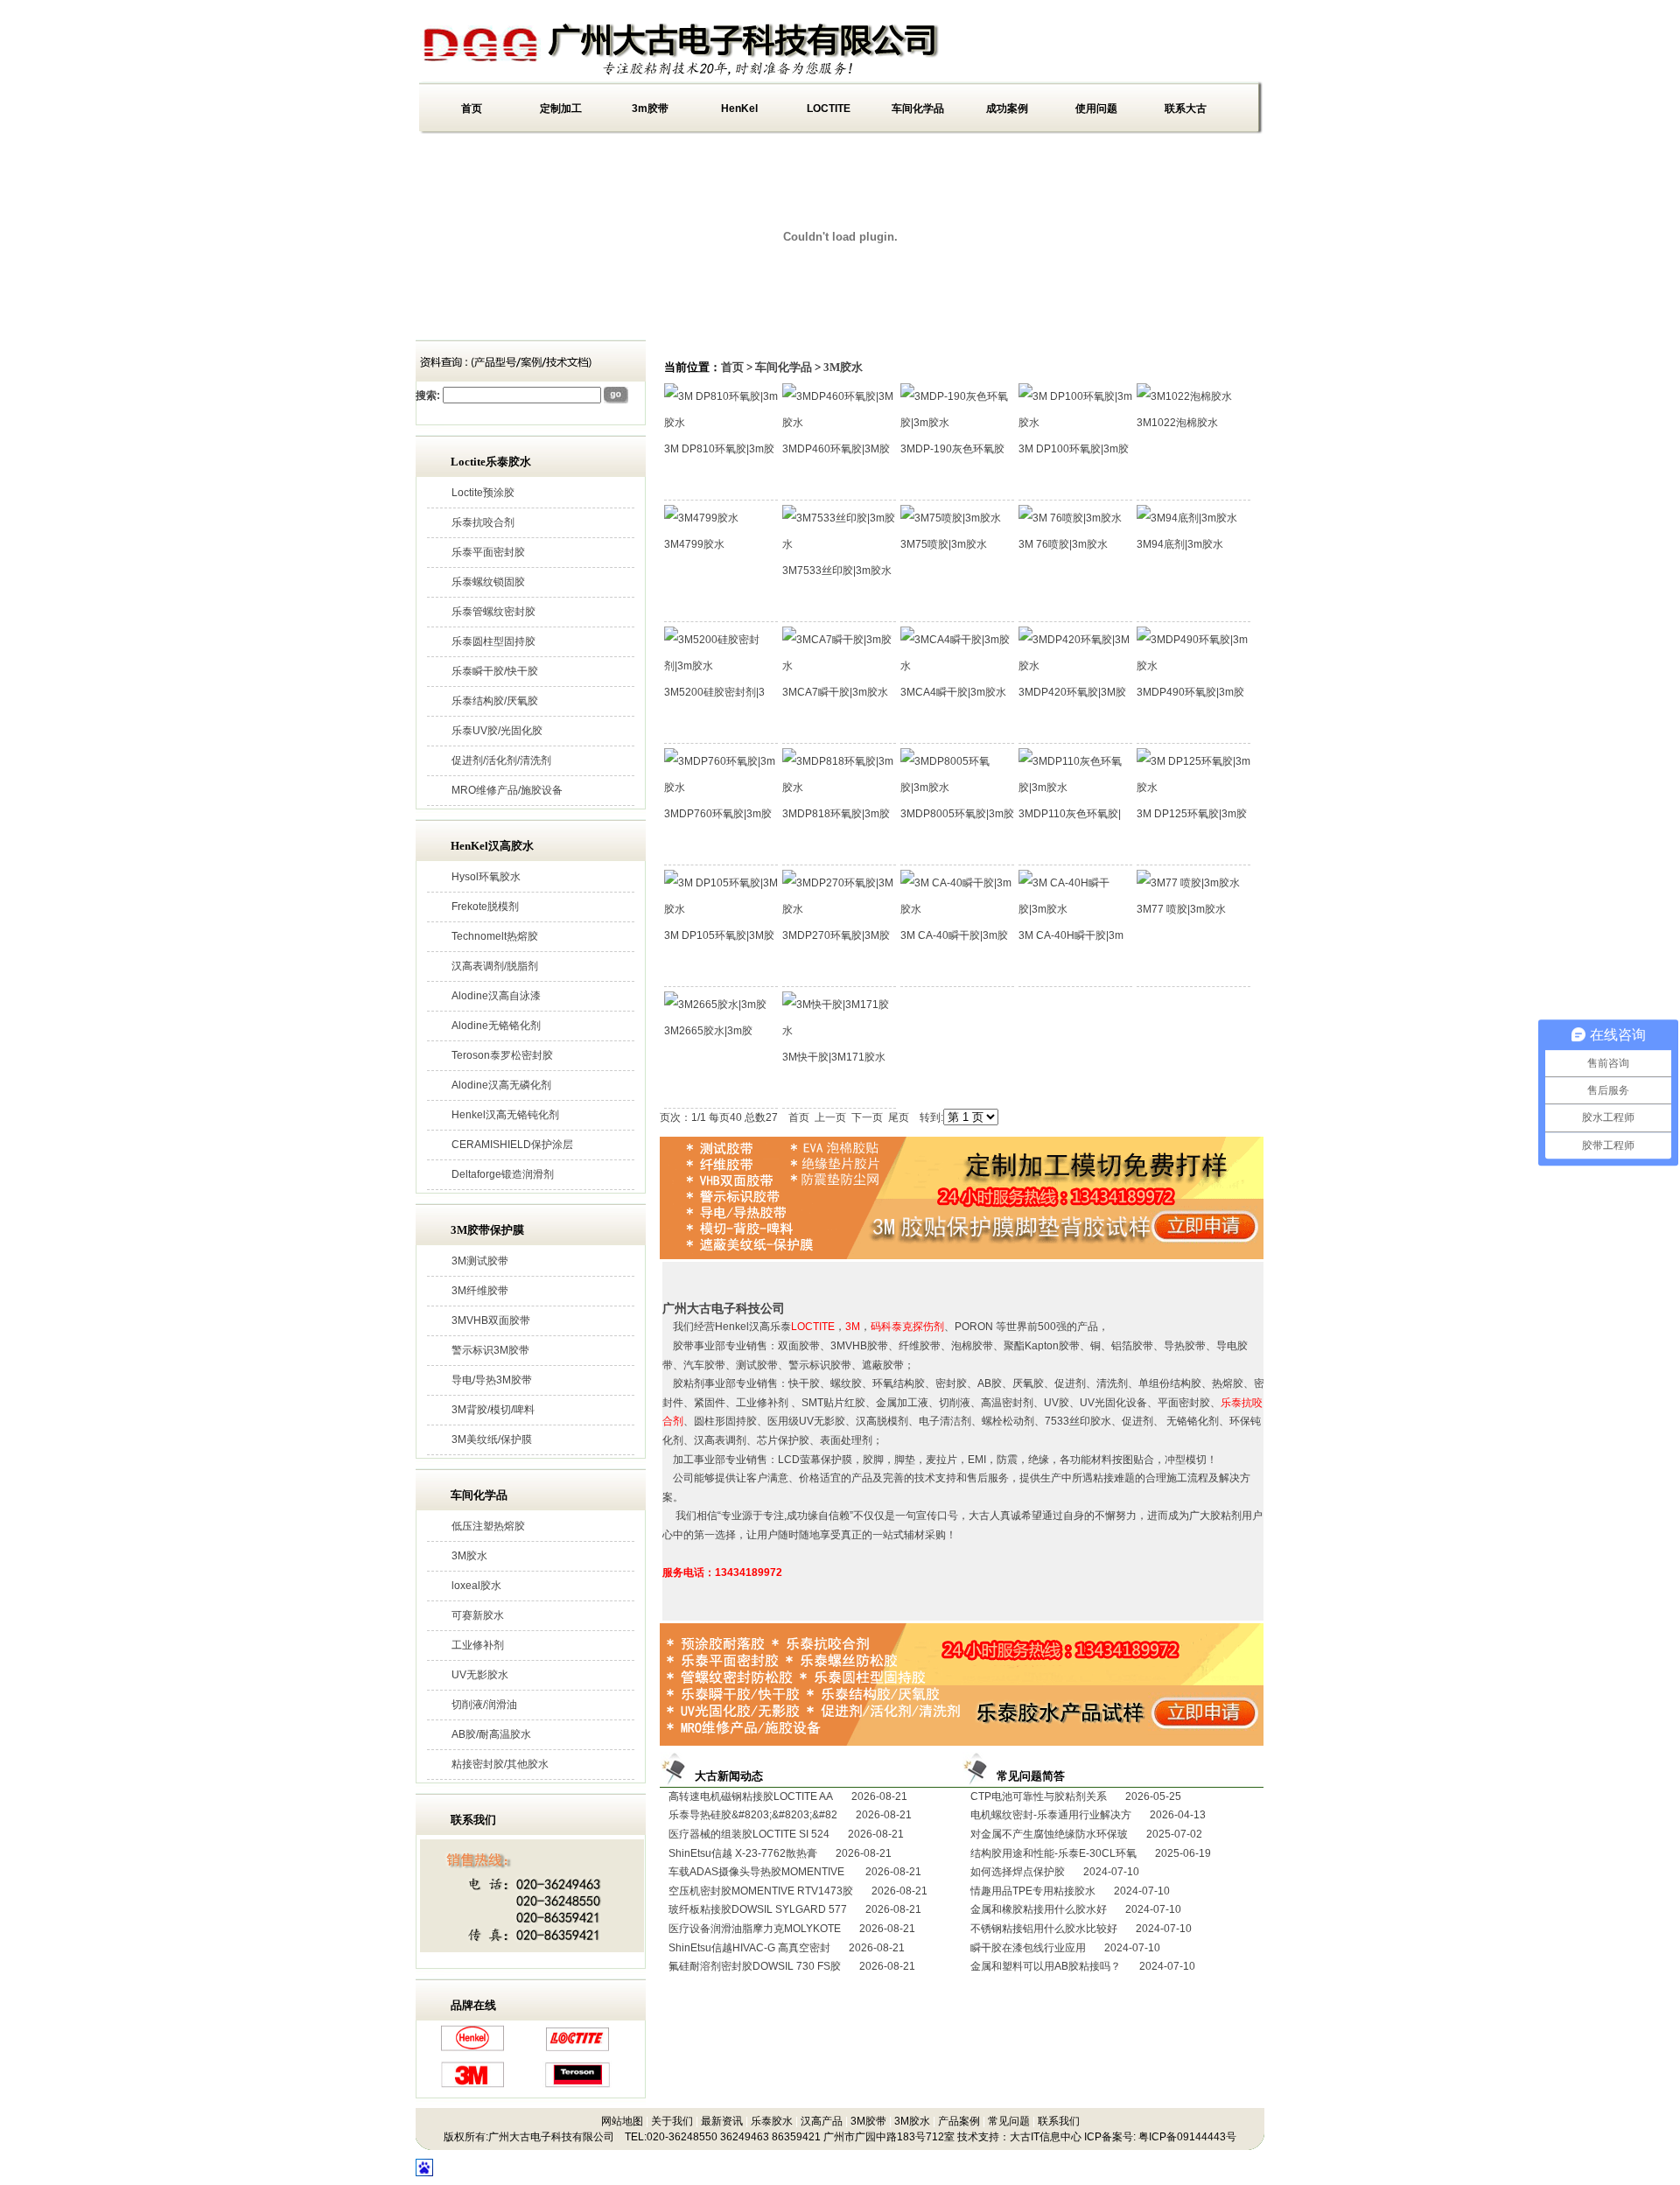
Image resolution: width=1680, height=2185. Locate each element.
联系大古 (1186, 109)
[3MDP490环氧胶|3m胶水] (1193, 666)
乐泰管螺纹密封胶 (493, 612)
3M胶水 (469, 1556)
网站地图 (622, 2121)
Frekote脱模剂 (485, 907)
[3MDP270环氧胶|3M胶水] (839, 909)
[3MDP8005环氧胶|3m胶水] (957, 788)
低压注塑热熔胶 (488, 1526)
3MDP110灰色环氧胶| (1070, 814)
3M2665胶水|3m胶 (708, 1031)
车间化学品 (918, 109)
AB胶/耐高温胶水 (491, 1734)
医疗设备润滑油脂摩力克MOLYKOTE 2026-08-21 (792, 1929)
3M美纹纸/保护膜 (492, 1439)
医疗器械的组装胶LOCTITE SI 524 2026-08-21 (786, 1834)
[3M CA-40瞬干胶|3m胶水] (957, 909)
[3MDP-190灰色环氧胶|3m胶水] (957, 423)
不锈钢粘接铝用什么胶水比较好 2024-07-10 (1081, 1929)
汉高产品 (822, 2121)
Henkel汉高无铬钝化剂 (505, 1115)
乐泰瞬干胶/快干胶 (495, 671)
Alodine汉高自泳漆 (496, 996)
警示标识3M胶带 (490, 1350)
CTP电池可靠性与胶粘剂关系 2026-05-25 (1076, 1796)
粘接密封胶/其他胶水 (500, 1764)
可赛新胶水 (478, 1615)
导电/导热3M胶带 (492, 1380)
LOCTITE (829, 109)
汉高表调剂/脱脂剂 (495, 966)
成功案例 (1007, 109)
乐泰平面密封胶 (488, 552)
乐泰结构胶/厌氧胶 (495, 701)
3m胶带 (650, 109)
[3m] (472, 2084)
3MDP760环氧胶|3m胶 (718, 814)
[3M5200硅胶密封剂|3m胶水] (721, 666)
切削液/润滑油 (484, 1705)
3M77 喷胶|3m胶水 (1181, 909)
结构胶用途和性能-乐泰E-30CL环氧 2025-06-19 (1091, 1853)
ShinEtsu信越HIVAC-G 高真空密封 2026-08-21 (787, 1948)
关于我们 (672, 2121)
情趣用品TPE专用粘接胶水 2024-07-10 (1070, 1891)
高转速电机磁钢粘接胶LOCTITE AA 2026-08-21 (788, 1796)
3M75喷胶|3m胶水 (944, 544)
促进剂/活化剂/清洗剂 (501, 760)
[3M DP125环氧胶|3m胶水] (1193, 788)
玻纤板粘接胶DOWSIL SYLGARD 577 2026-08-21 (795, 1909)
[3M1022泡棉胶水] (1184, 396)
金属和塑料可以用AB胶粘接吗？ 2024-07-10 (1083, 1966)
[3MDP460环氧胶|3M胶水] (839, 423)
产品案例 (959, 2121)
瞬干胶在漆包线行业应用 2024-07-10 (1065, 1948)
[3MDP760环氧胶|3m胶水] (721, 788)
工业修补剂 (478, 1645)
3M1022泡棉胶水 (1177, 423)
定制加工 (561, 109)
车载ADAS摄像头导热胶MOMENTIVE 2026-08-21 (795, 1872)
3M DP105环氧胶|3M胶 (719, 935)
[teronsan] (577, 2084)
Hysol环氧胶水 (486, 877)
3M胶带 (868, 2121)
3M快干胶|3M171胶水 (834, 1057)
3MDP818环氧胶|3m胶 (836, 814)
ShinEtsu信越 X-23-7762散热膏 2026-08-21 (780, 1853)
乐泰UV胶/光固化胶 (497, 731)
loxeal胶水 (476, 1586)
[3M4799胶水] (701, 518)
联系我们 (1059, 2121)
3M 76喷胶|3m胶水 (1063, 544)
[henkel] (472, 2048)
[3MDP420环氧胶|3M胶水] (1075, 666)
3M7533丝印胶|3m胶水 (837, 571)
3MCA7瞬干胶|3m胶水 (835, 692)
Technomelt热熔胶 (495, 936)
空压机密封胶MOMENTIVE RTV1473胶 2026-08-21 (798, 1891)
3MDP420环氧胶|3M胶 (1072, 692)
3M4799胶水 (694, 544)
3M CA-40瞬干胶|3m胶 (954, 935)
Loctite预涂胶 (483, 493)
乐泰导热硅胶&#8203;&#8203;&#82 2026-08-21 (790, 1815)
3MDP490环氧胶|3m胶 (1190, 692)
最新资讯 (722, 2121)
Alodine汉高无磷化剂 (501, 1085)
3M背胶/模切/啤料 (493, 1410)
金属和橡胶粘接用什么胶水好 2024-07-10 (1076, 1909)
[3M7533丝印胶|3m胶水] (839, 544)
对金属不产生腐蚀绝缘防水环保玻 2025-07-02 (1086, 1834)
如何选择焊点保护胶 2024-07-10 (1055, 1872)
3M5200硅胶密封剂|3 (714, 692)
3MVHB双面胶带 (491, 1320)
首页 (472, 109)
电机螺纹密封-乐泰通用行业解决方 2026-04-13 (1088, 1815)
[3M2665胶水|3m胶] (715, 1005)
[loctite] (577, 2048)
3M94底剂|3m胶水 (1180, 544)
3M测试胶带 (480, 1261)
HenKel (739, 109)
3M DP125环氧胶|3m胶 (1192, 814)
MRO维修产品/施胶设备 (507, 790)
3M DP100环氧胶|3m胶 (1074, 449)
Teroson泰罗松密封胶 (502, 1055)
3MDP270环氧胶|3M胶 (836, 935)
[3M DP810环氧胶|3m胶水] (721, 423)
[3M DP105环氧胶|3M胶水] (721, 909)
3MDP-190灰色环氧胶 (952, 449)
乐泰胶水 (772, 2121)
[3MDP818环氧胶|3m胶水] (839, 788)
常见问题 (1009, 2121)
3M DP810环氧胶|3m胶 (719, 449)
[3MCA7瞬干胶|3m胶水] (839, 666)
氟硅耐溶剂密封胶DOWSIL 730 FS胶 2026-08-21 (792, 1966)
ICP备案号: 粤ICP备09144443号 (1160, 2137)
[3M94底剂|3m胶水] (1187, 518)
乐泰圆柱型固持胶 (493, 641)
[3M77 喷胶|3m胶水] (1188, 883)
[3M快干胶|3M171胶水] (839, 1031)
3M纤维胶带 (480, 1291)
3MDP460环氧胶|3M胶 (836, 449)
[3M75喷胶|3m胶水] (951, 518)
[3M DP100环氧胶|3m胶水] (1075, 423)
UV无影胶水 (480, 1675)
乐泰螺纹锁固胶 (488, 582)
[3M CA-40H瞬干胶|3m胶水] (1075, 909)
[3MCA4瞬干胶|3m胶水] (957, 666)
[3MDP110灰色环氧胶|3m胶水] (1075, 788)
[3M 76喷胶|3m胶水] (1070, 518)
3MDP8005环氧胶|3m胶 (957, 814)
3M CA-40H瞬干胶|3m (1071, 935)
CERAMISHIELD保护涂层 (512, 1145)
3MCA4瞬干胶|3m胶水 (953, 692)
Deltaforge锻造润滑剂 (503, 1174)
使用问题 (1096, 109)
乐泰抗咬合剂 (483, 522)
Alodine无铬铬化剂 (496, 1026)
